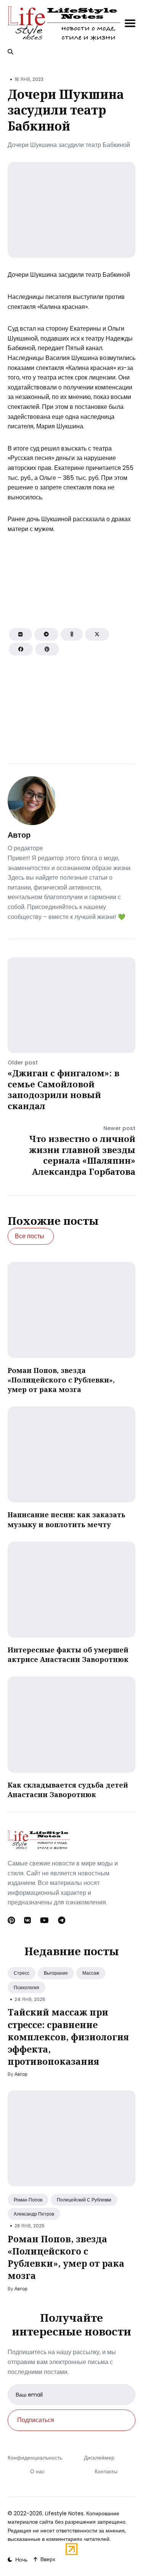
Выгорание (56, 1973)
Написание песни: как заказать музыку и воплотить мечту (67, 1519)
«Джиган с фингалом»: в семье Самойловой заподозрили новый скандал (63, 1089)
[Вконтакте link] (27, 1920)
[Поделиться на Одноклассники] (72, 634)
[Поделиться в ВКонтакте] (20, 634)
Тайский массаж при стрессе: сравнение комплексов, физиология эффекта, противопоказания (68, 2037)
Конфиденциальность (35, 2458)
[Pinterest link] (12, 1920)
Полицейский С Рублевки (84, 2200)
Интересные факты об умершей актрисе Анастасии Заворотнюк (68, 1655)
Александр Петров (34, 2214)
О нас (37, 2471)
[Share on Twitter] (97, 634)
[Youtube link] (44, 1920)
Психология (27, 1987)
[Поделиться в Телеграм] (46, 634)
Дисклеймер (99, 2458)
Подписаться (36, 2420)
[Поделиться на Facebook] (21, 649)
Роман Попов (28, 2200)
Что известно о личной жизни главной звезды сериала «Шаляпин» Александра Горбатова (82, 1155)
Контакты (106, 2471)
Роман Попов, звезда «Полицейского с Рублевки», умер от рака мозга (61, 1380)
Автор (19, 835)
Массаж (91, 1973)
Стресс (22, 1973)
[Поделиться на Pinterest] (47, 649)
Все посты (30, 1236)
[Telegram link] (62, 1920)
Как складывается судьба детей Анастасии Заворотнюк (68, 1790)
